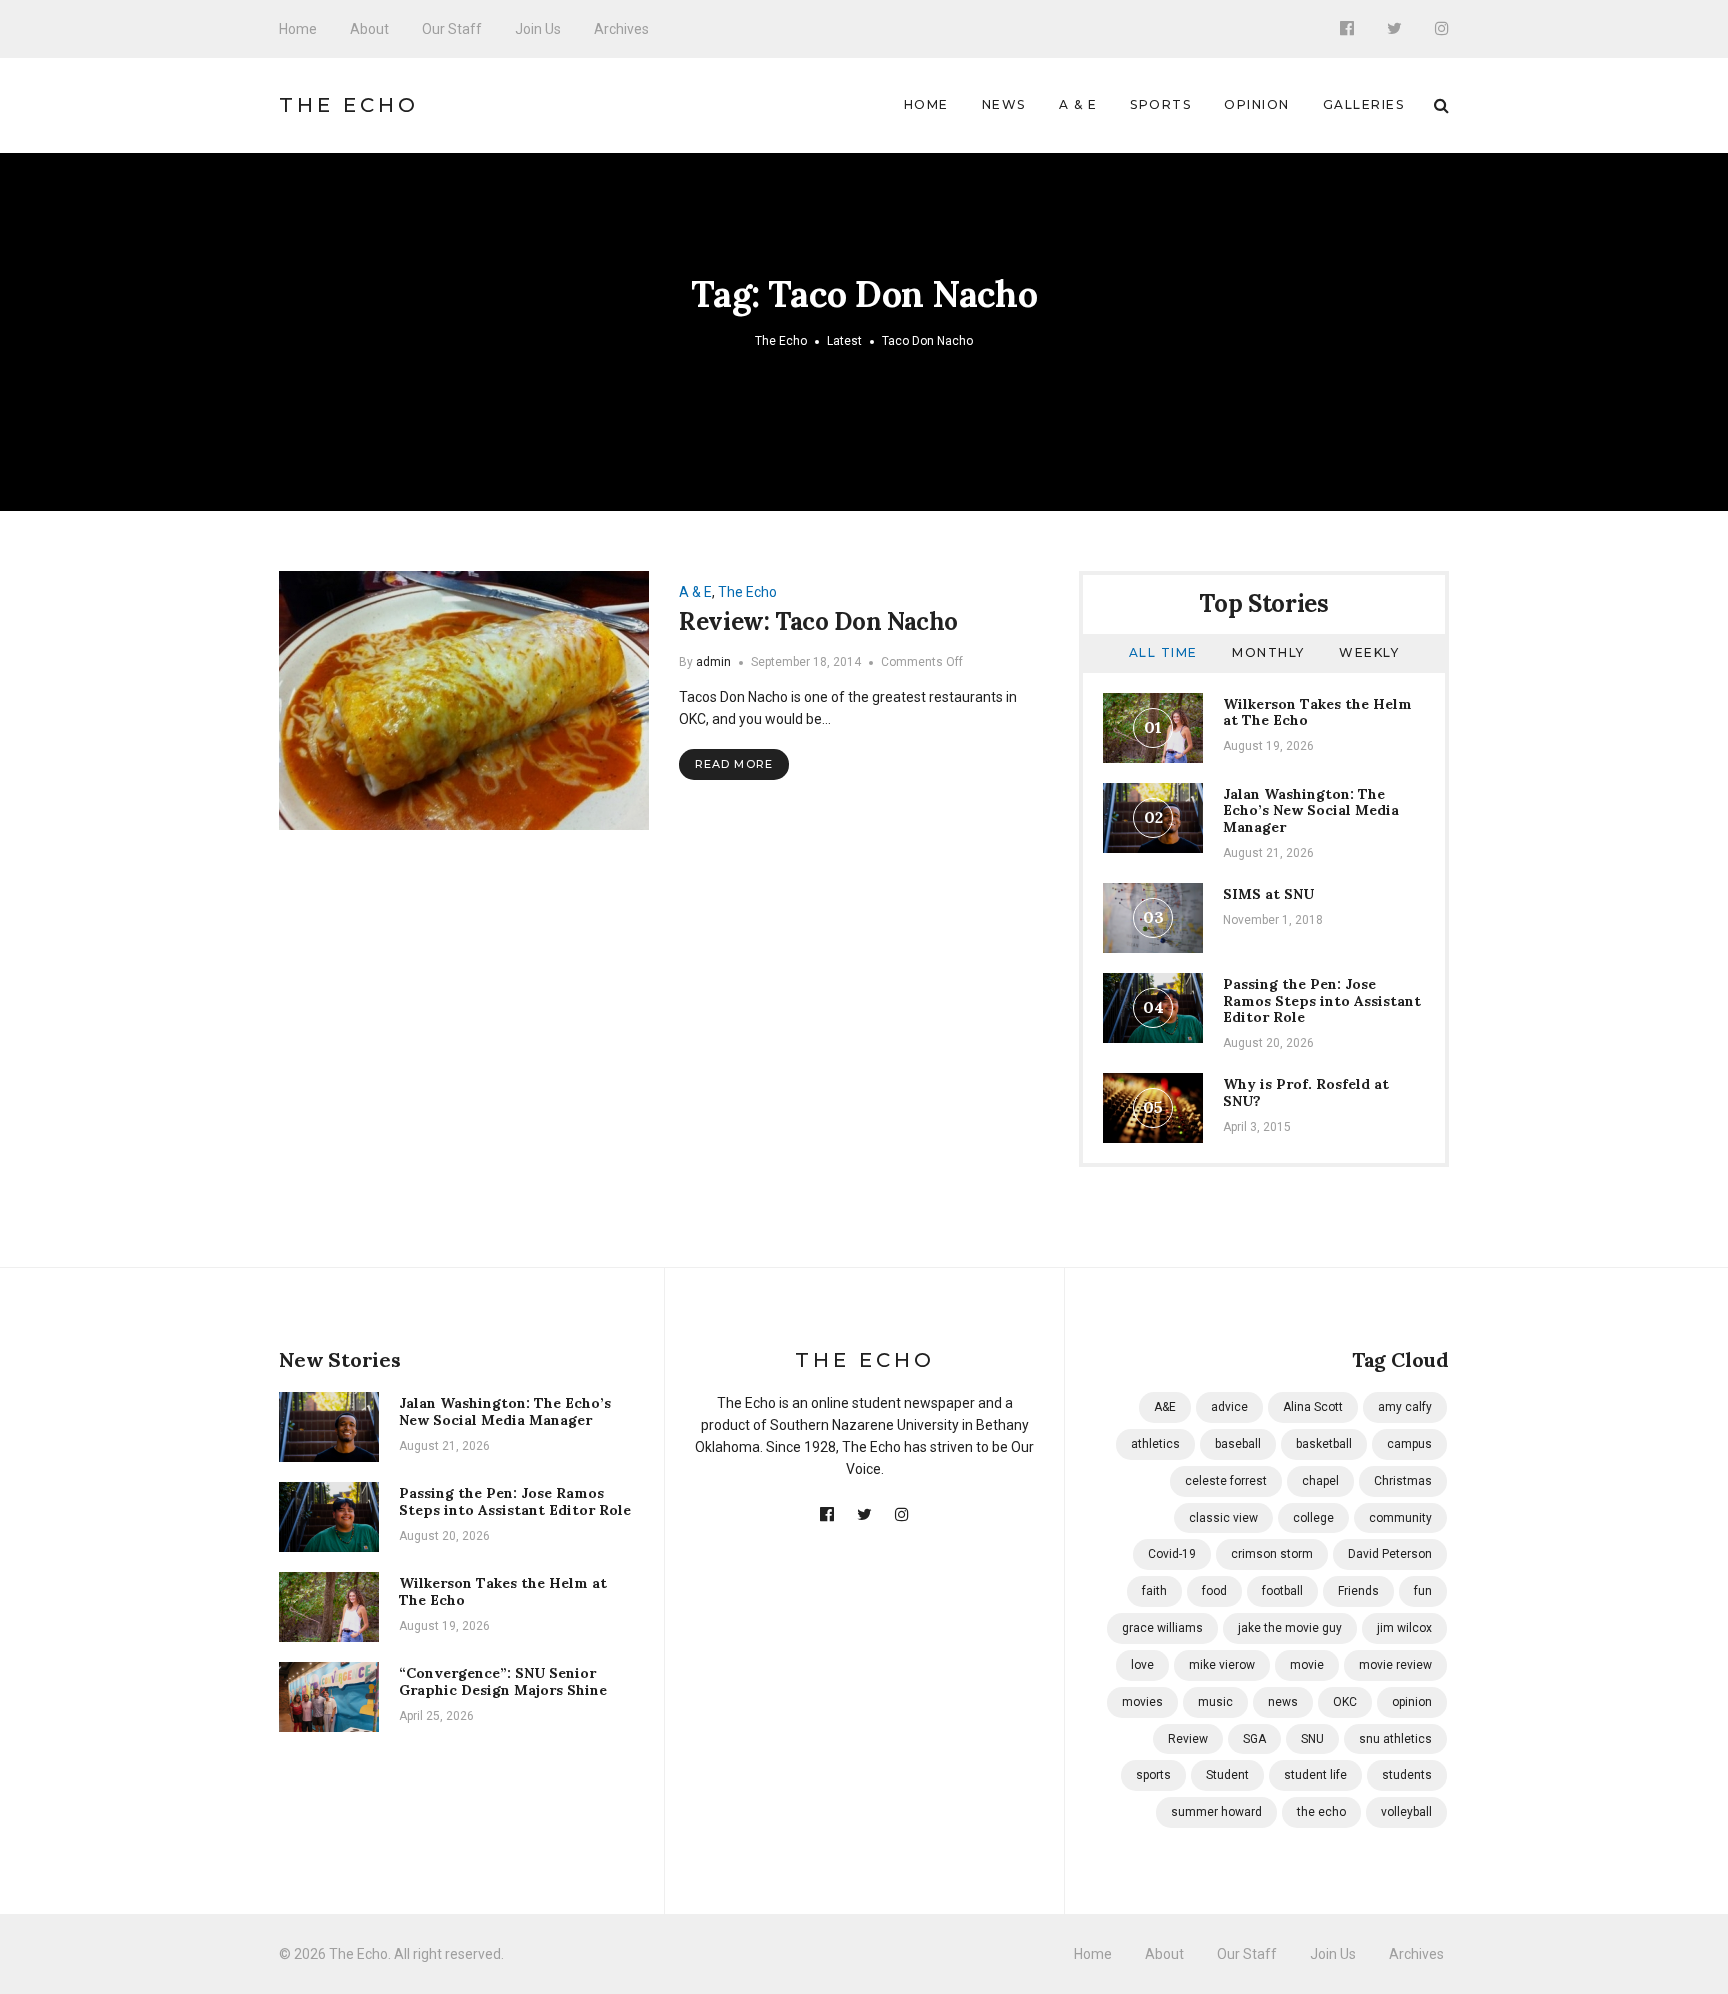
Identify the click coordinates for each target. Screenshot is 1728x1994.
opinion (1412, 1702)
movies (1142, 1702)
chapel (1320, 1481)
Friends (1358, 1591)
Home (298, 29)
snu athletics (1395, 1739)
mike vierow (1222, 1665)
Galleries (1364, 104)
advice (1229, 1407)
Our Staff (452, 29)
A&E (1165, 1407)
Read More (734, 764)
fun (1423, 1591)
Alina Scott (1313, 1407)
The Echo (349, 105)
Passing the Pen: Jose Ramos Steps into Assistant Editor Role (1322, 1001)
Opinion (1257, 104)
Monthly (1268, 652)
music (1215, 1702)
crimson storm (1272, 1554)
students (1407, 1775)
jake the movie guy (1290, 1628)
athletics (1155, 1444)
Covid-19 (1172, 1554)
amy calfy (1405, 1407)
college (1313, 1518)
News (1004, 104)
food (1214, 1591)
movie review (1395, 1665)
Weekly (1369, 652)
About (369, 29)
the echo (1321, 1812)
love (1142, 1665)
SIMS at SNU (1268, 894)
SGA (1254, 1739)
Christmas (1403, 1481)
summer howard (1216, 1812)
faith (1154, 1591)
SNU (1312, 1739)
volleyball (1406, 1812)
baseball (1238, 1444)
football (1282, 1591)
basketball (1324, 1444)
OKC (1345, 1702)
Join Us (538, 29)
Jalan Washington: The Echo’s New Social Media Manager (1311, 811)
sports (1153, 1775)
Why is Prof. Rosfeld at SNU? (1306, 1092)
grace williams (1162, 1628)
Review (1188, 1739)
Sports (1160, 104)
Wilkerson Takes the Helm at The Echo (1317, 712)
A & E (1078, 104)
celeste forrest (1226, 1481)
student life (1315, 1775)
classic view (1223, 1518)
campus (1409, 1444)
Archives (621, 29)
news (1283, 1702)
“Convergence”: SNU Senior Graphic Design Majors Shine (503, 1681)
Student (1227, 1775)
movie (1307, 1665)
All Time (1163, 652)
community (1400, 1518)
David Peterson (1390, 1554)
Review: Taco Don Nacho (818, 621)
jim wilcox (1404, 1628)
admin (713, 662)
